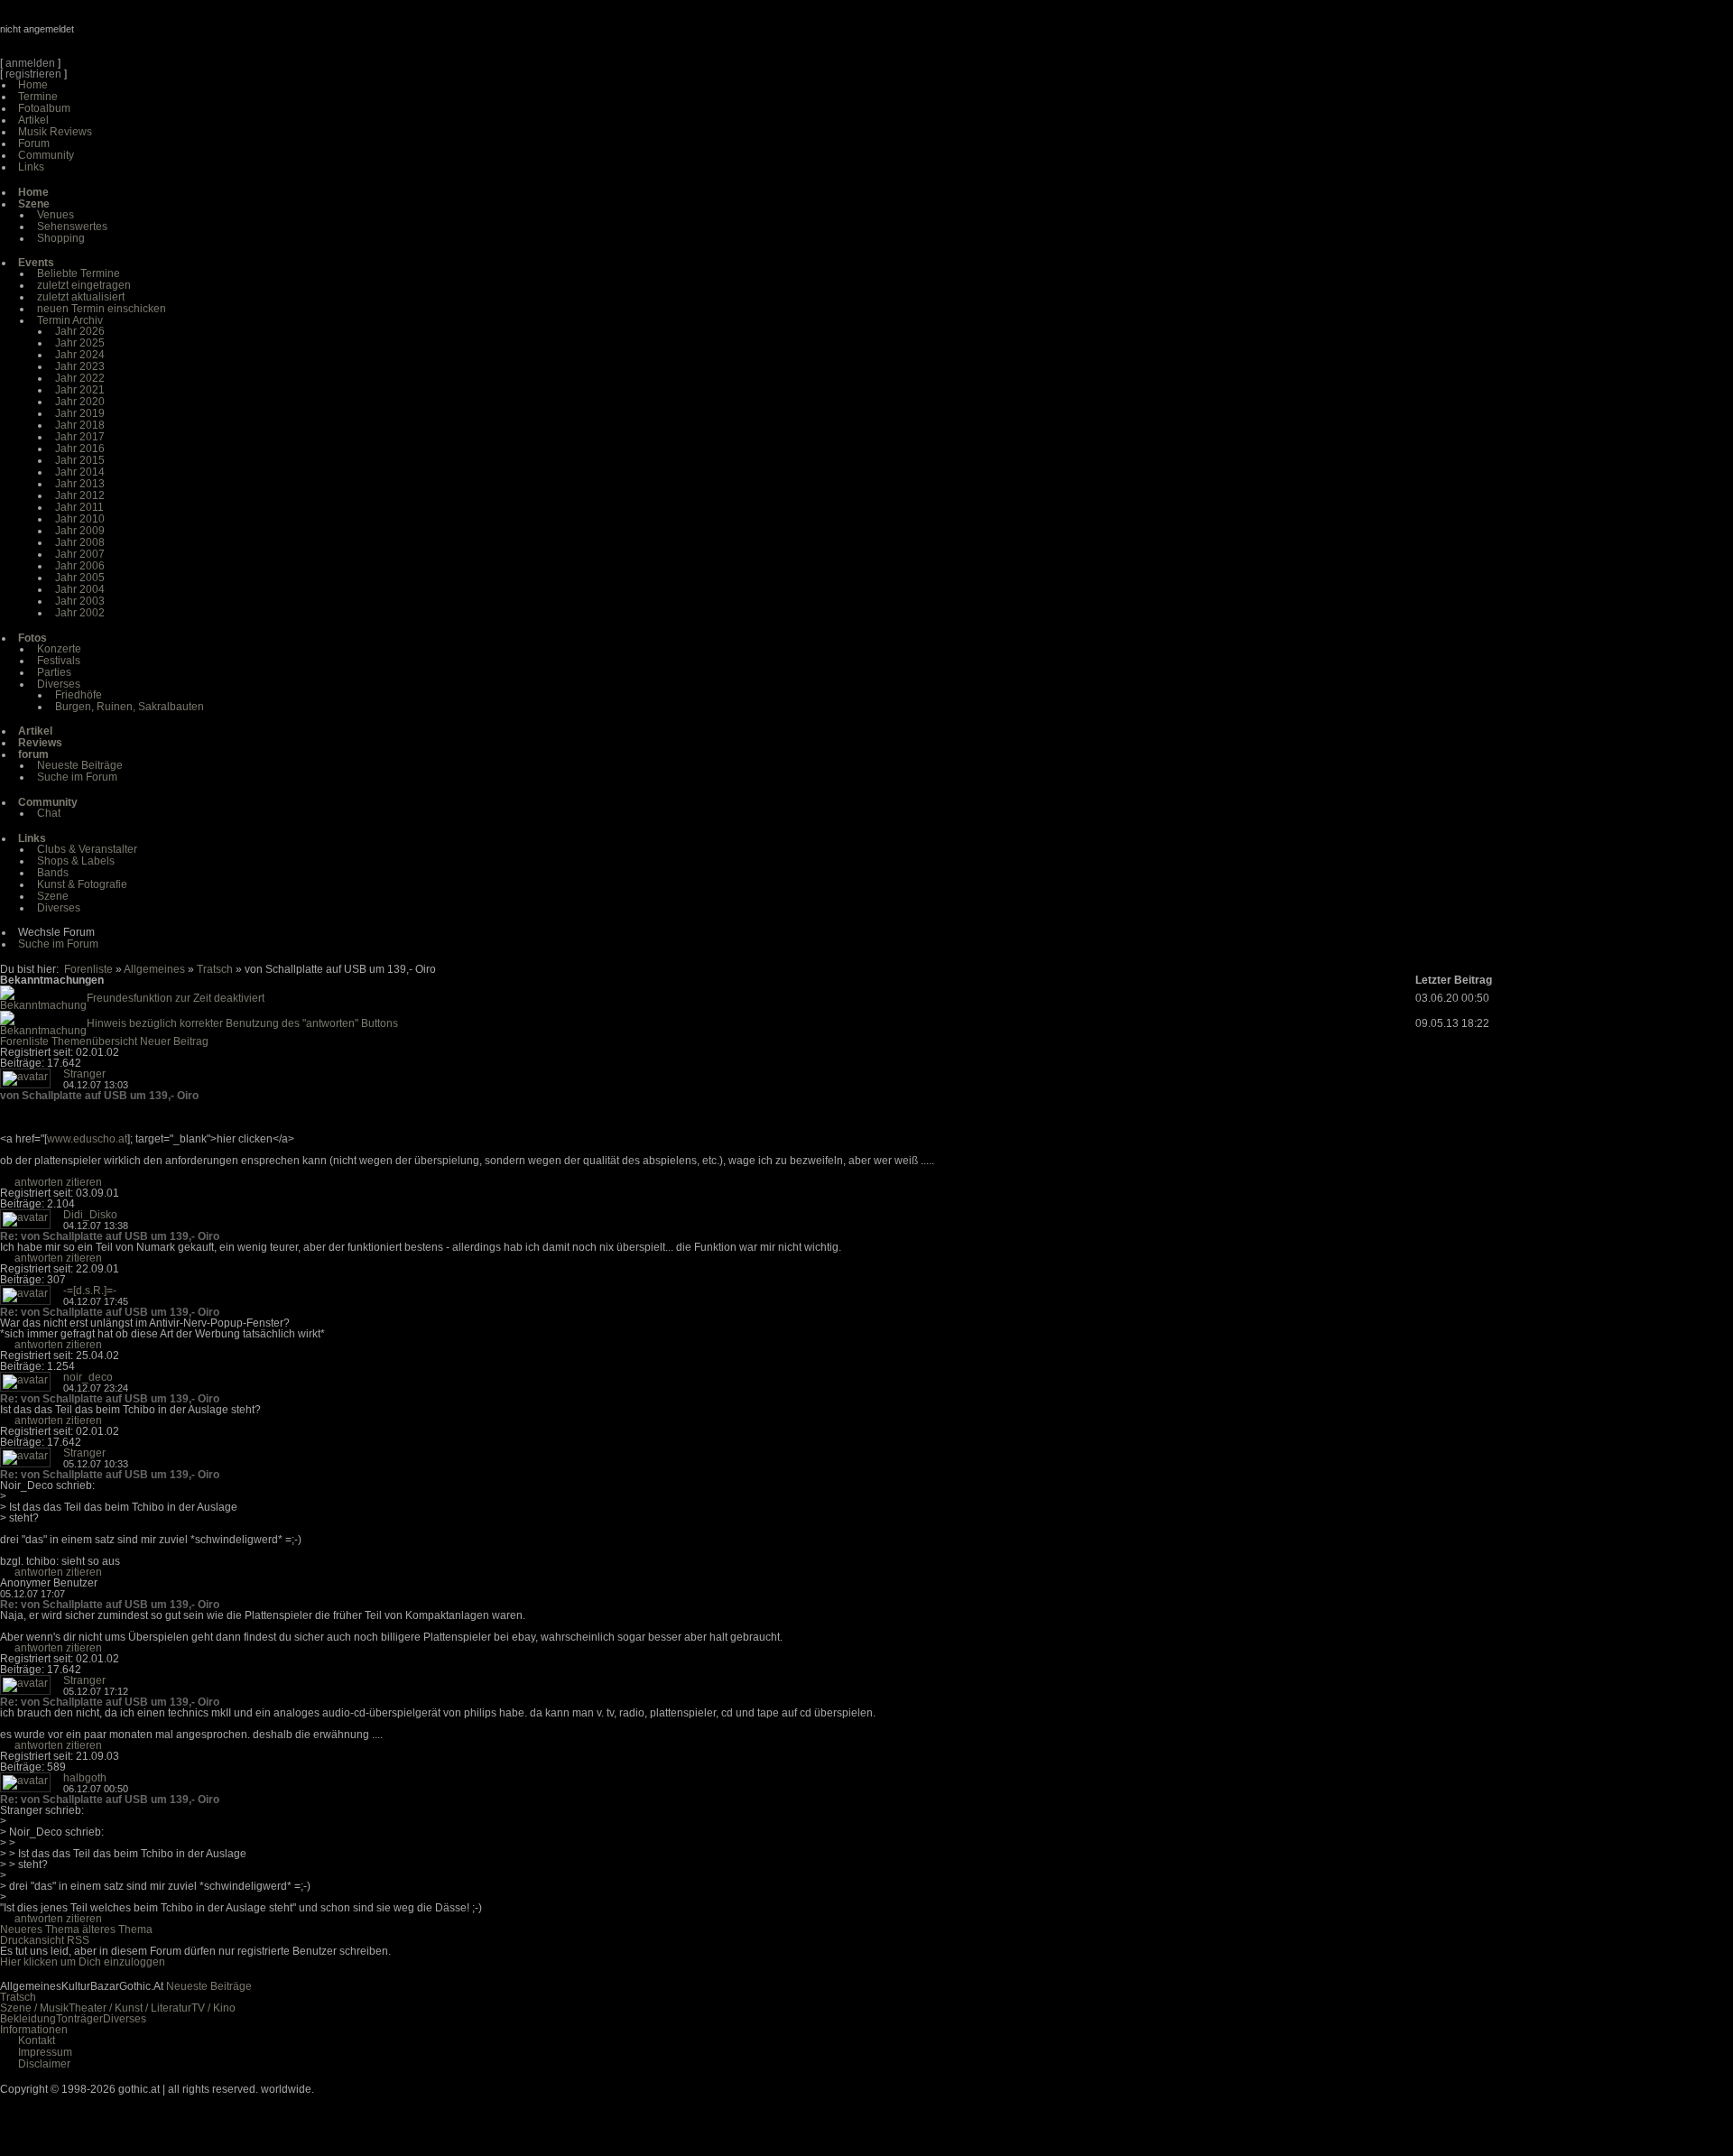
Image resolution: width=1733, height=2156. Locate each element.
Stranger (84, 1074)
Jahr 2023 (80, 366)
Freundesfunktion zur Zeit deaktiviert (176, 998)
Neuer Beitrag (174, 1041)
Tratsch (215, 969)
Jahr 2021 (80, 390)
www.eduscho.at (87, 1139)
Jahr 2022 (80, 378)
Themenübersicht (94, 1041)
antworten (39, 1182)
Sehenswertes (72, 227)
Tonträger (79, 2019)
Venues (56, 215)
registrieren (33, 74)
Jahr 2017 (80, 437)
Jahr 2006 (80, 566)
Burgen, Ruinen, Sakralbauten (130, 707)
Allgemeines (154, 969)
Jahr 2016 (80, 449)
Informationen (34, 2030)
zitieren (84, 1182)
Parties (54, 672)
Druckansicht (32, 1940)
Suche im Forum (77, 777)
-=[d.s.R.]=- (90, 1291)
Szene (53, 896)
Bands (53, 873)
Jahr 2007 (80, 554)
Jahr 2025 (80, 343)
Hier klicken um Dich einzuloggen (83, 1962)
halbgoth (85, 1778)
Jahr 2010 (80, 519)
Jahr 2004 (80, 589)
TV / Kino (213, 2008)
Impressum (45, 2052)
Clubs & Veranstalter (87, 849)
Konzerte (59, 649)
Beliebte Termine (79, 273)
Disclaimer (44, 2064)
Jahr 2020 (80, 402)
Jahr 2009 (80, 531)
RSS (78, 1940)
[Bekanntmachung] (43, 1005)
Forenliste (88, 969)
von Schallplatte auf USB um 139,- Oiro (99, 1096)
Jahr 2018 (80, 425)
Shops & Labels (76, 861)
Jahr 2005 (80, 578)
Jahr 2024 (80, 355)
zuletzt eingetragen (84, 285)
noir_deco (88, 1377)
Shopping (61, 238)
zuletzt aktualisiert (81, 297)
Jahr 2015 (80, 460)
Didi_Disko (90, 1215)
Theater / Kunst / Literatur (130, 2008)
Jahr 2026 (80, 331)
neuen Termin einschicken (102, 309)
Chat (49, 813)
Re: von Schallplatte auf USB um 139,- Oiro (110, 1236)
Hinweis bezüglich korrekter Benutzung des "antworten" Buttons (242, 1023)
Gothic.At (104, 36)
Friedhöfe (79, 695)
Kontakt (37, 2040)
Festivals (59, 661)
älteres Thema (117, 1929)
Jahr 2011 (79, 507)
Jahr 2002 (80, 613)
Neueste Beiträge (80, 765)
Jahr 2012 (80, 495)
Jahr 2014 (80, 472)
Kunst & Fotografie (82, 884)
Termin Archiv (70, 320)
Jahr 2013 (80, 484)
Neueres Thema (40, 1929)
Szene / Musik (34, 2008)
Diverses (59, 684)
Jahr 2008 (80, 542)
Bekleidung (28, 2019)
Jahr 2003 (80, 601)
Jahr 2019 (80, 413)
